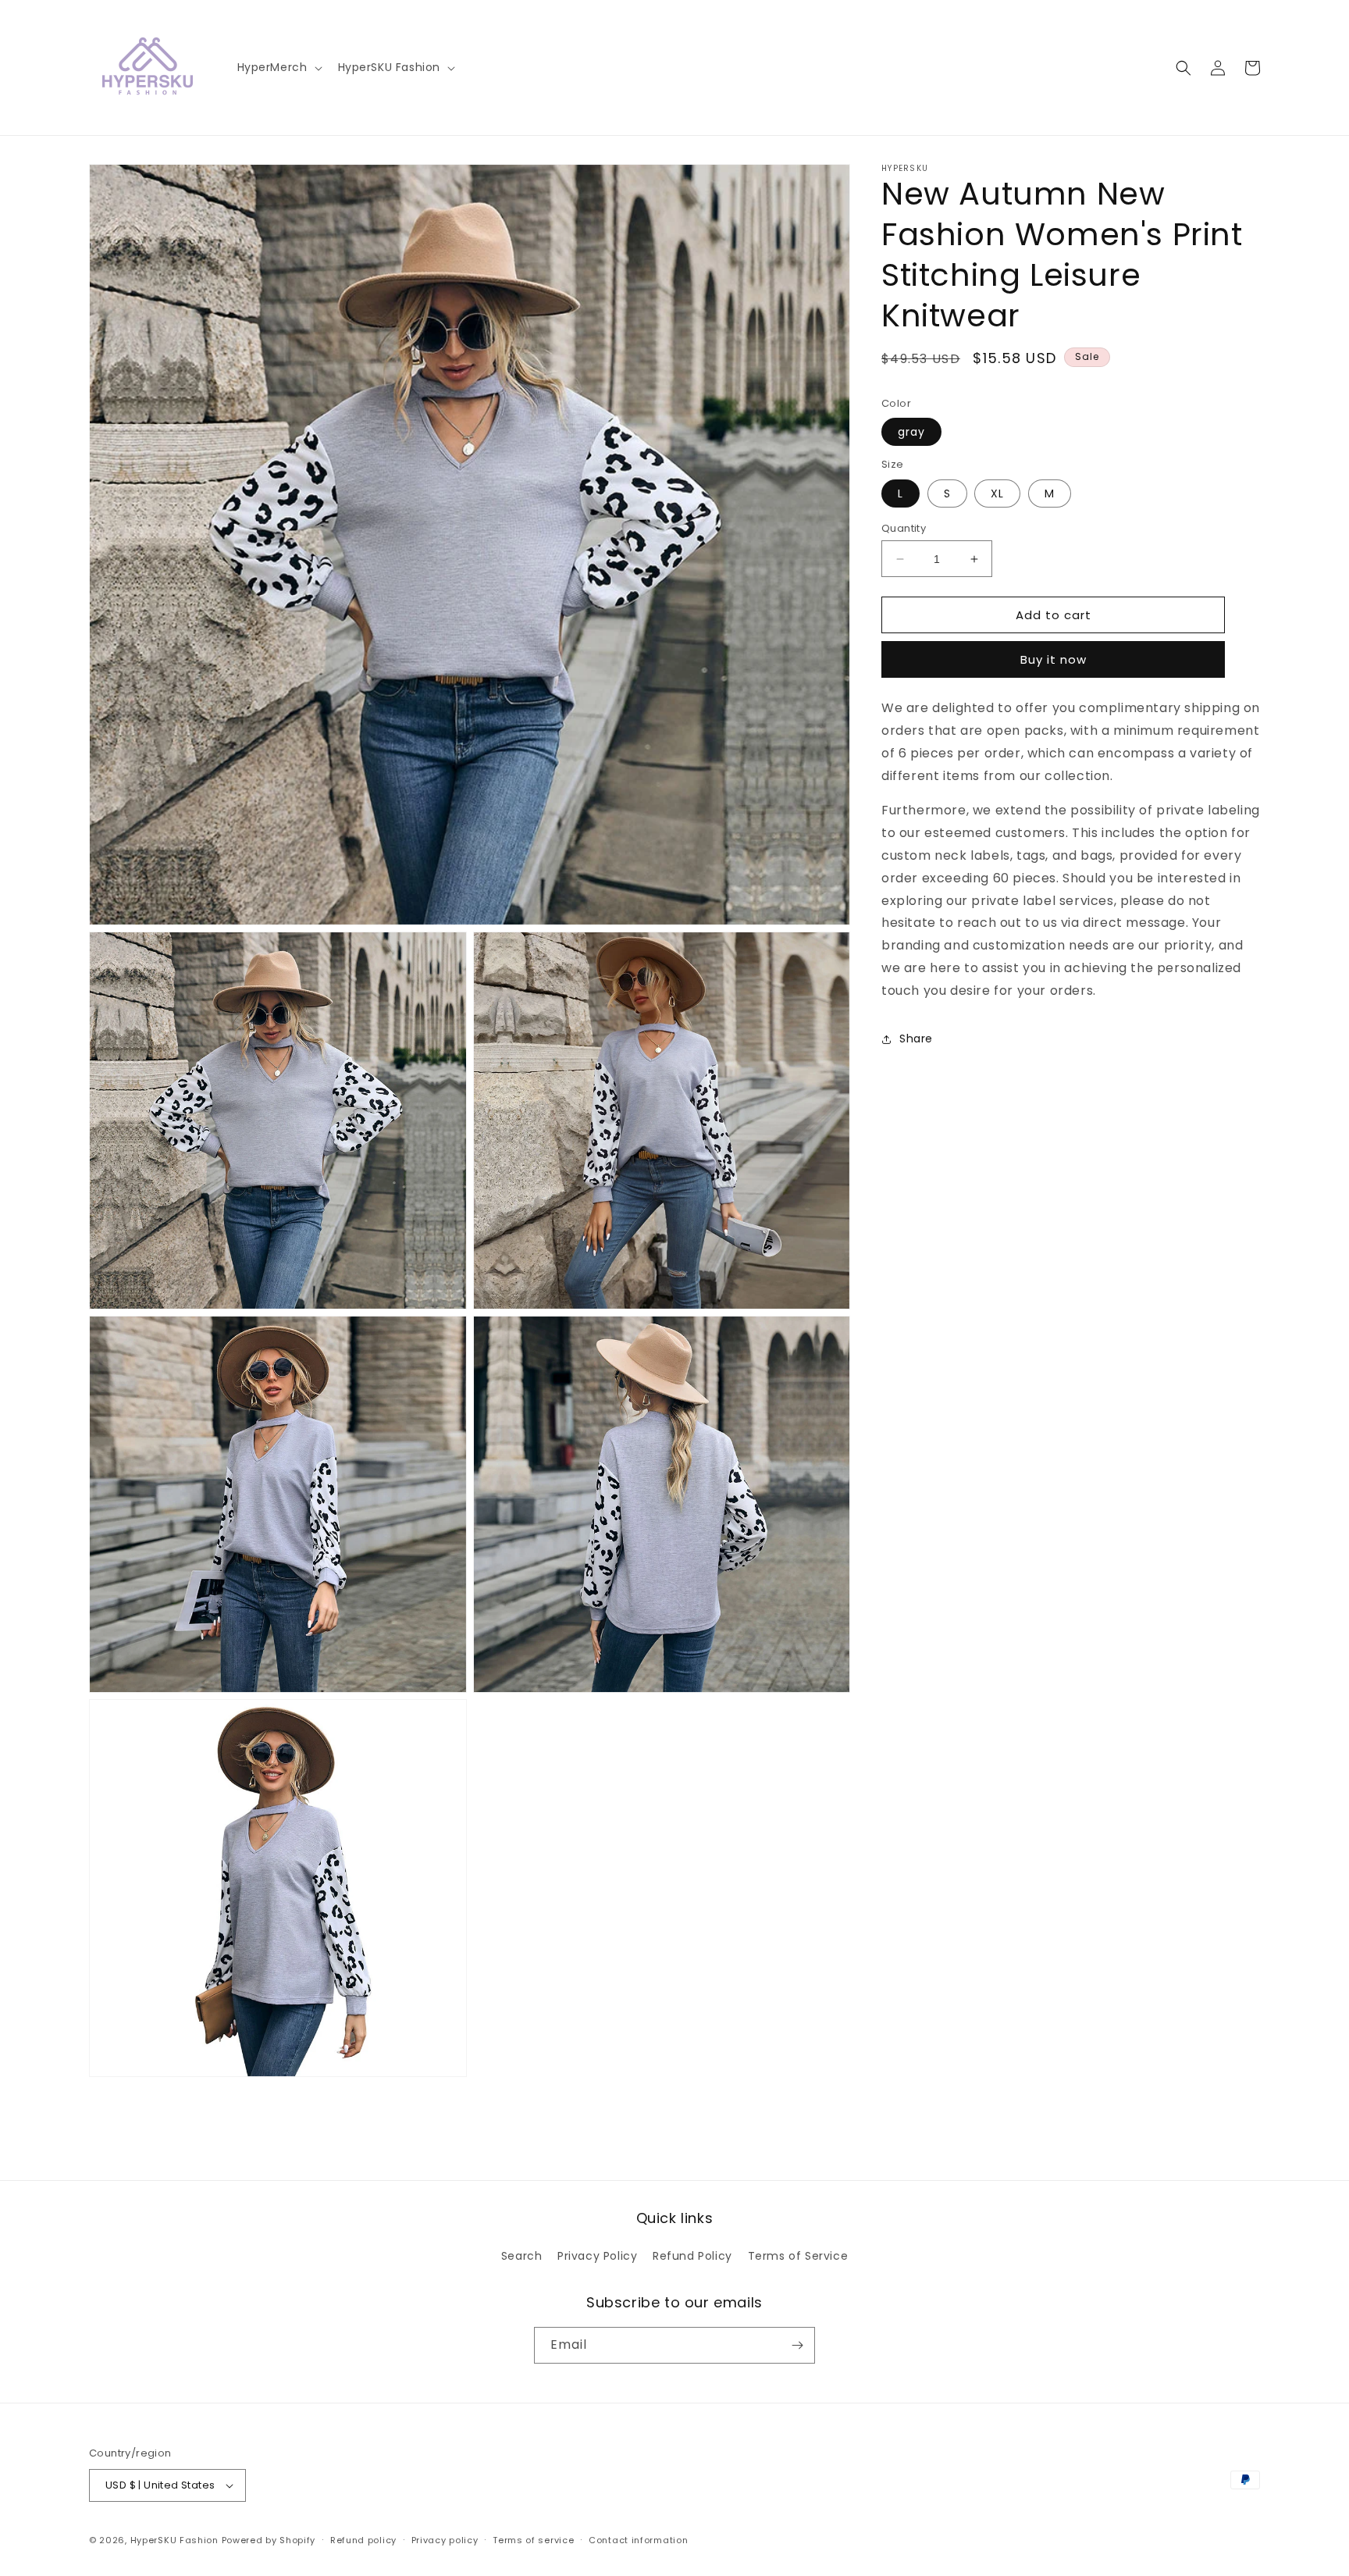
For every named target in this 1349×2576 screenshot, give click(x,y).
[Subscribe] (797, 2345)
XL (997, 493)
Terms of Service (798, 2256)
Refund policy (363, 2540)
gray (911, 433)
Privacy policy (445, 2540)
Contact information (638, 2540)
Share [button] (916, 1039)
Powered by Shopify (269, 2540)
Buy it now (1054, 660)
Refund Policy (692, 2256)
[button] (278, 67)
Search (522, 2256)
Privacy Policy (597, 2256)
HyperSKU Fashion (174, 2540)
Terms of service (533, 2540)
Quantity (904, 528)
